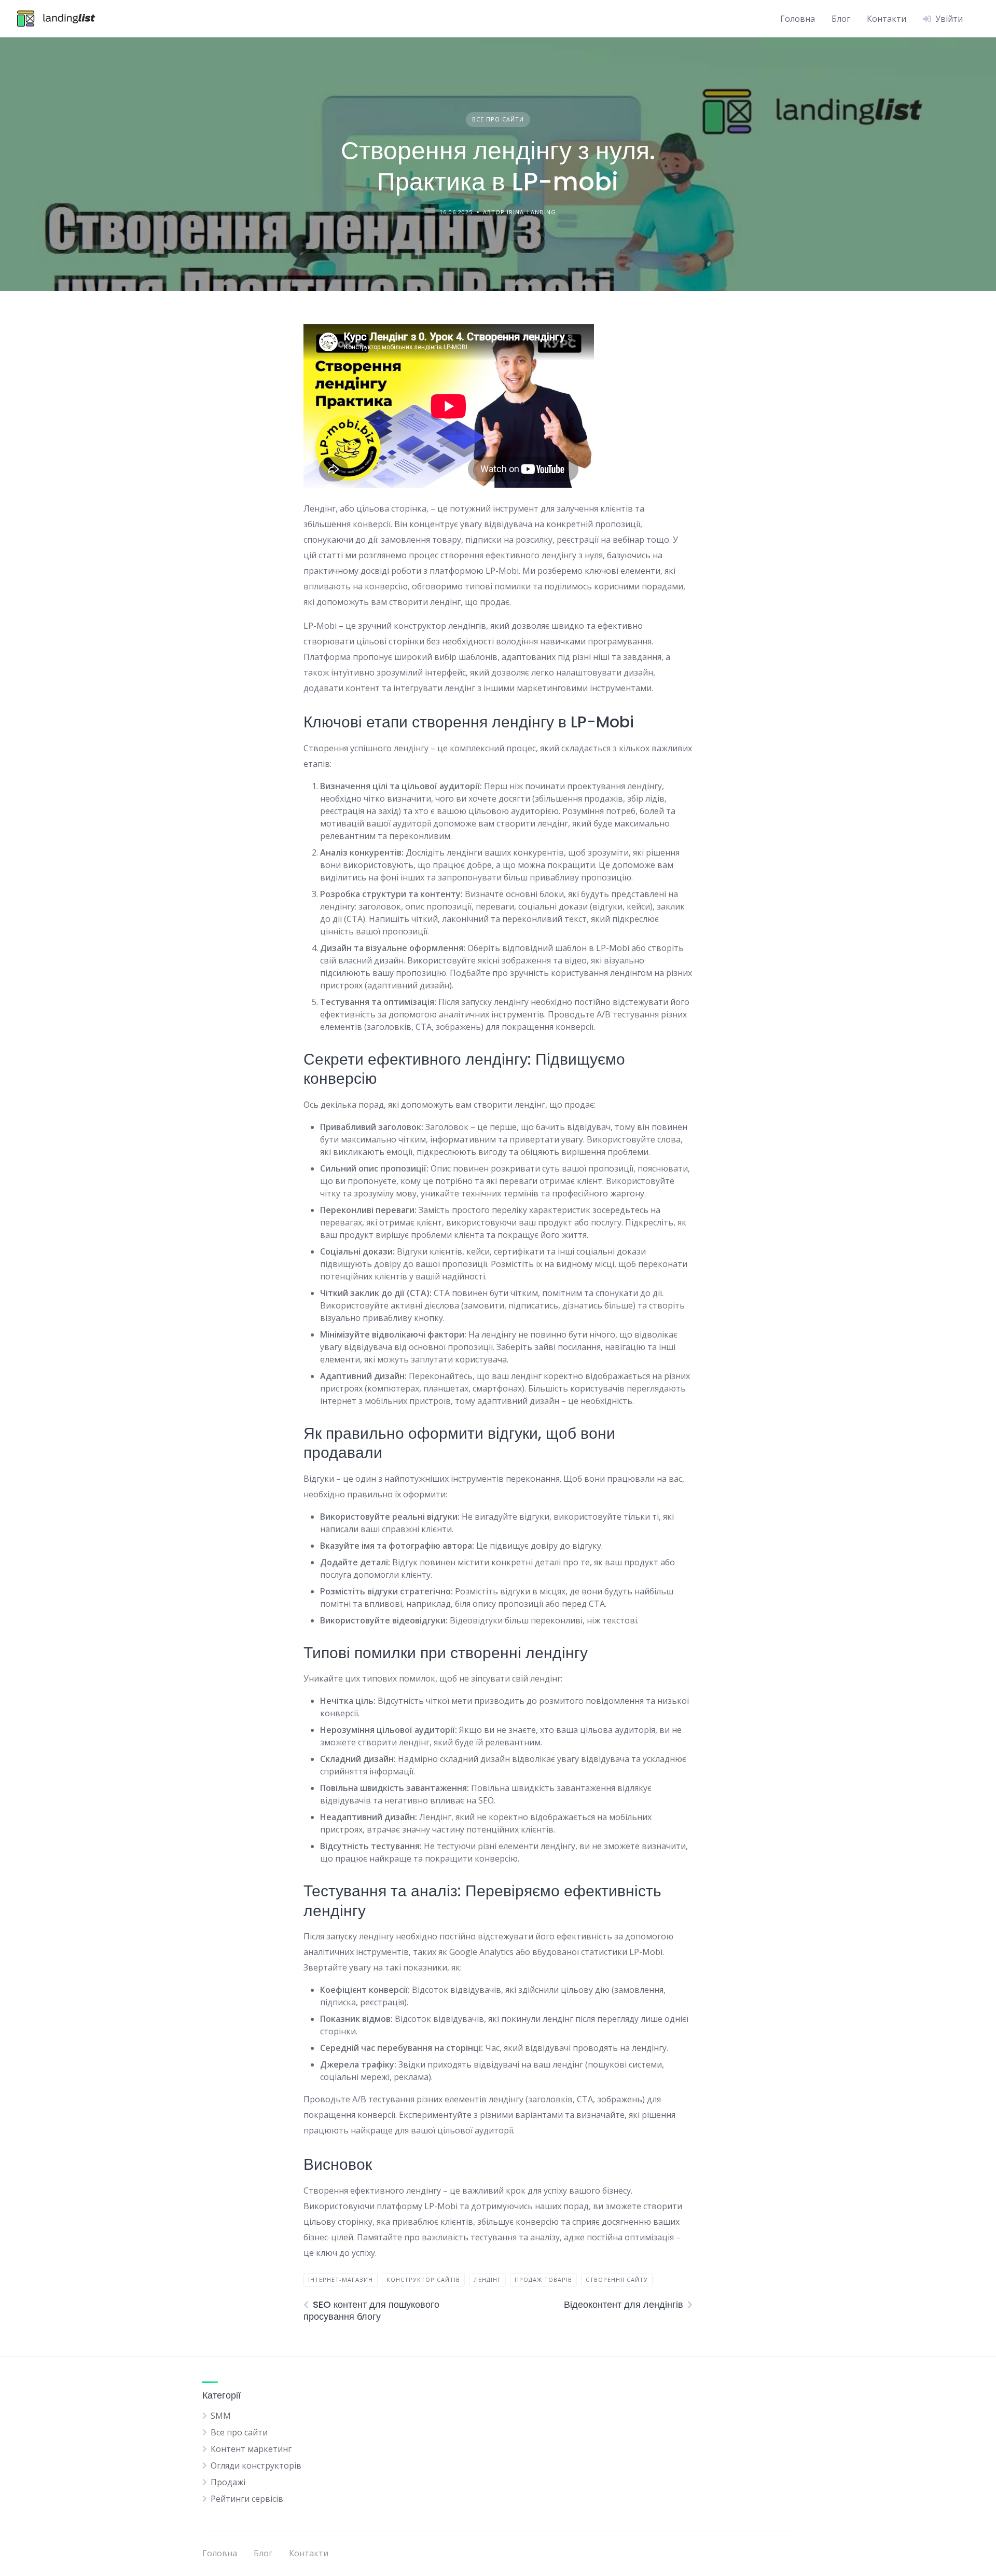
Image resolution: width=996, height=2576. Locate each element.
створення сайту (617, 2279)
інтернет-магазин (341, 2279)
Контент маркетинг (251, 2449)
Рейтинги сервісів (247, 2499)
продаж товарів (543, 2279)
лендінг (487, 2279)
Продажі (228, 2482)
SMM (221, 2416)
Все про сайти (498, 119)
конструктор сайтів (423, 2279)
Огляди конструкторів (256, 2465)
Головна (798, 19)
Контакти (887, 19)
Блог (841, 19)
